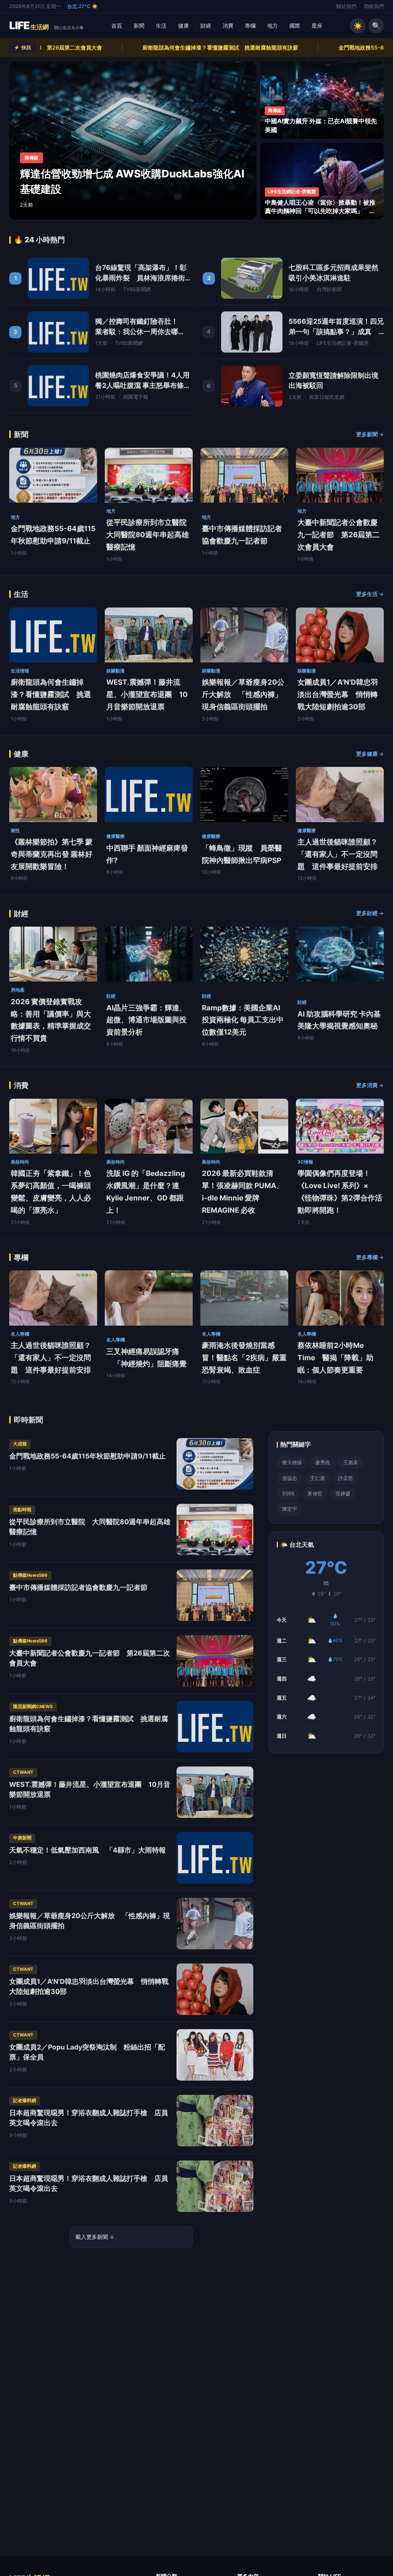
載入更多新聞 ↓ (95, 2237)
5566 (288, 1493)
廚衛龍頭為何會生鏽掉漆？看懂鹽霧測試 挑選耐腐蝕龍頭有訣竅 (112, 47)
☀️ (358, 26)
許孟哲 (346, 1478)
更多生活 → (370, 594)
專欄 (250, 26)
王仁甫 (318, 1478)
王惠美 (351, 1462)
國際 (295, 26)
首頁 (117, 26)
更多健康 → (370, 754)
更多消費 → (370, 1085)
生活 (161, 26)
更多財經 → (370, 913)
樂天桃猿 (292, 1462)
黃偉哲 (315, 1493)
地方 (272, 26)
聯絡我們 (374, 6)
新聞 (139, 26)
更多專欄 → (370, 1257)
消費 (228, 26)
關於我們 (346, 6)
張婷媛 (343, 1493)
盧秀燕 (323, 1462)
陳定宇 (290, 1509)
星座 (317, 26)
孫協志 (290, 1478)
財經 (206, 26)
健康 (183, 26)
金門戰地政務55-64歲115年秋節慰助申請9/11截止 (291, 47)
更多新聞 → (370, 434)
